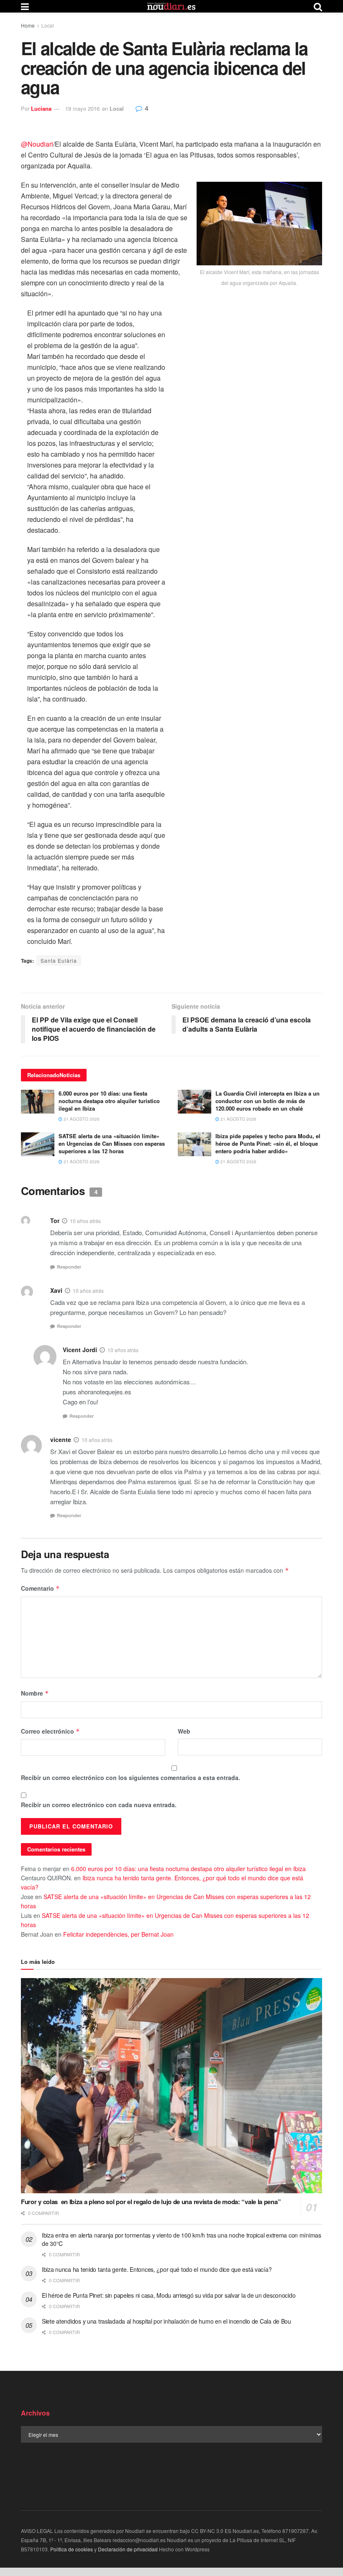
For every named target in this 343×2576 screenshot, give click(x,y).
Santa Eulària (59, 960)
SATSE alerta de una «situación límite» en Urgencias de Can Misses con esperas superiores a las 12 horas (112, 1143)
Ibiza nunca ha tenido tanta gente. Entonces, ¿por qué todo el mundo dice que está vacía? (157, 2269)
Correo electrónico (50, 1731)
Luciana (41, 108)
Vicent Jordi (80, 1350)
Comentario (40, 1588)
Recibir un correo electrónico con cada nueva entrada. (99, 1805)
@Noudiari (37, 144)
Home (28, 25)
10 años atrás (85, 1221)
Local (48, 25)
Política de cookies (72, 2549)
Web (184, 1731)
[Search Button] (318, 6)
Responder (69, 1267)
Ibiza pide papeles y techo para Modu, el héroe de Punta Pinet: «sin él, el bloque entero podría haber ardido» (268, 1143)
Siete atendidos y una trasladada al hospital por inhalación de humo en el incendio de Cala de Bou (166, 2321)
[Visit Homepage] (171, 6)
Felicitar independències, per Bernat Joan (118, 1934)
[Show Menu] (25, 6)
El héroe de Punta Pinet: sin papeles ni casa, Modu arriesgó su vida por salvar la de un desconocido (169, 2295)
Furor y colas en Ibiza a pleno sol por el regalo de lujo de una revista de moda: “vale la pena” (151, 2202)
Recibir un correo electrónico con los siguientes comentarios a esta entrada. (131, 1778)
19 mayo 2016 (82, 108)
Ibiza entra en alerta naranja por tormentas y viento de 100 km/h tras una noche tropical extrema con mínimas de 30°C (182, 2239)
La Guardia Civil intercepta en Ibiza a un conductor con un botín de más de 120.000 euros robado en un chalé (267, 1101)
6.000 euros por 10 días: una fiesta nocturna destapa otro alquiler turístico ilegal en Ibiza (109, 1101)
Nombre (35, 1693)
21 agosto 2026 (81, 1119)
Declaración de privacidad (128, 2549)
